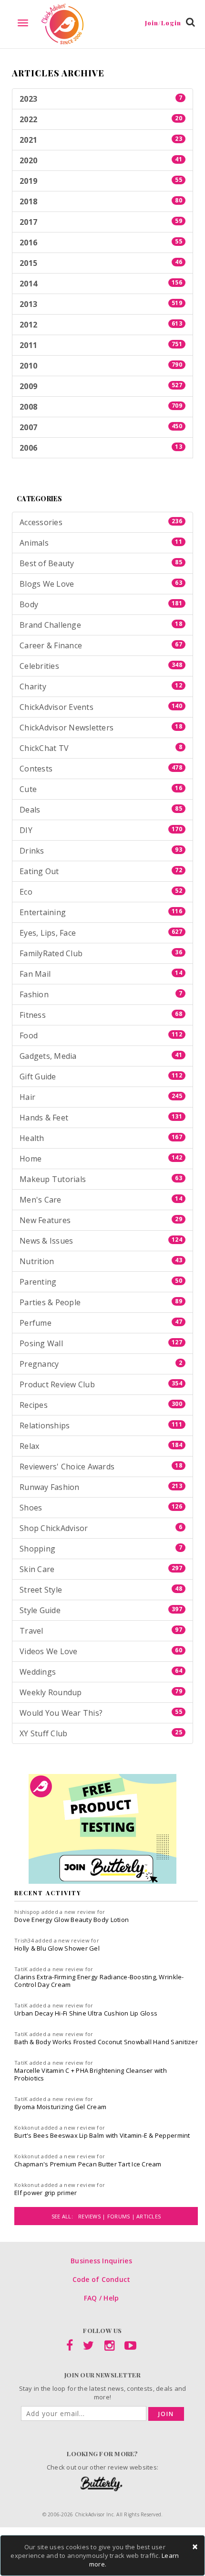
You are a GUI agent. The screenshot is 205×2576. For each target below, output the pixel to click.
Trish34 (24, 1940)
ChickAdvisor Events (101, 707)
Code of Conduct (102, 2279)
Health (101, 1138)
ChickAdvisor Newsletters (101, 728)
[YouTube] (130, 2347)
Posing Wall (101, 1343)
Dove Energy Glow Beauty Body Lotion (72, 1920)
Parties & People (101, 1302)
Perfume (101, 1323)
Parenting (101, 1282)
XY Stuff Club (101, 1733)
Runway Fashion (101, 1487)
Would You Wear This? (101, 1713)
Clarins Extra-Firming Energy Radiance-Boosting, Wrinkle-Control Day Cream (99, 1981)
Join (166, 2414)
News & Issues (101, 1241)
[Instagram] (109, 2347)
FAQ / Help (102, 2298)
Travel (101, 1631)
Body (101, 604)
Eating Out (101, 871)
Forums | (122, 2216)
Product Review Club (101, 1384)
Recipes (101, 1405)
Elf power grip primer (46, 2193)
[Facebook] (70, 2347)
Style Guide (101, 1610)
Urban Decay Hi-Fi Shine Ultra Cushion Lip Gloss (86, 2013)
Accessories (101, 522)
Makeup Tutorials (101, 1179)
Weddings (101, 1672)
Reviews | (93, 2216)
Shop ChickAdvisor (101, 1528)
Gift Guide (101, 1077)
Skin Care (101, 1569)
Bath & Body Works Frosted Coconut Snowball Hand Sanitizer (106, 2042)
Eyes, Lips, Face (101, 933)
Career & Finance (101, 645)
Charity (101, 686)
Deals (101, 810)
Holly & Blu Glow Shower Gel (57, 1948)
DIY (101, 830)
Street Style (101, 1590)
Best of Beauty (101, 563)
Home (101, 1159)
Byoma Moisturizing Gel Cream (60, 2107)
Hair (101, 1097)
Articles (149, 2216)
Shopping (101, 1549)
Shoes (101, 1508)
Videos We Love (101, 1651)
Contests (101, 769)
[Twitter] (88, 2347)
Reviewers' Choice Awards (101, 1467)
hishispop (27, 1912)
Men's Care (101, 1200)
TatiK (21, 1969)
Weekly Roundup (101, 1692)
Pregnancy (101, 1364)
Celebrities (101, 666)
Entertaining (101, 912)
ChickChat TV (101, 748)
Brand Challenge (101, 625)
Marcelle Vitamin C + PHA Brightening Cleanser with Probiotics (91, 2074)
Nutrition (101, 1261)
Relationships (101, 1425)
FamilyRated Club (101, 953)
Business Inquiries (101, 2261)
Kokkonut (27, 2127)
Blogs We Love (101, 584)
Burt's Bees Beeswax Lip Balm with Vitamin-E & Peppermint (102, 2135)
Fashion (101, 994)
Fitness (101, 1015)
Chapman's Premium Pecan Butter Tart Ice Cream (88, 2164)
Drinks (101, 851)
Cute (101, 789)
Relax (101, 1446)
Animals (101, 543)
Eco (101, 892)
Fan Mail (101, 974)
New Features (101, 1220)
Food (101, 1035)
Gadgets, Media (101, 1056)
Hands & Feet (101, 1118)
